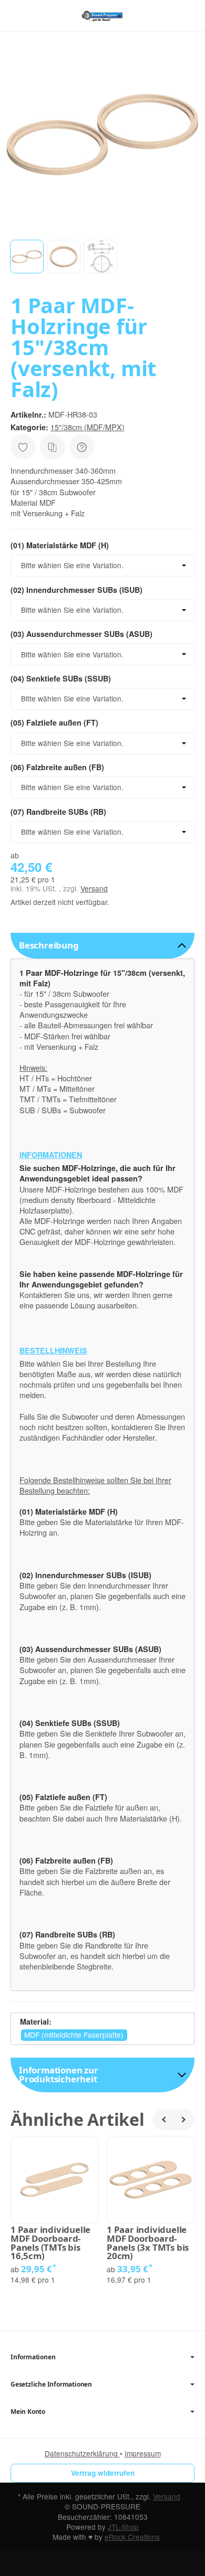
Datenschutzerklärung (82, 2453)
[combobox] (102, 566)
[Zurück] (163, 2120)
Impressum (143, 2453)
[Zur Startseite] (102, 16)
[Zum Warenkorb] (187, 15)
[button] (27, 257)
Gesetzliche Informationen (51, 2385)
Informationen (33, 2357)
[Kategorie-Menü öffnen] (18, 15)
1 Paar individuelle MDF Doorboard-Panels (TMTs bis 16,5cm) (50, 2243)
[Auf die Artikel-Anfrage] (23, 447)
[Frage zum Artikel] (82, 447)
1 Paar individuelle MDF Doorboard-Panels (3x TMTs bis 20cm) (148, 2243)
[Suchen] (40, 16)
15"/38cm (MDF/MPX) (88, 427)
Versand (94, 888)
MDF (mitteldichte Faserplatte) (74, 2035)
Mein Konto (28, 2412)
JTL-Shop (123, 2527)
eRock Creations (132, 2537)
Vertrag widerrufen (103, 2473)
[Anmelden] (167, 15)
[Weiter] (184, 2120)
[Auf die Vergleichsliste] (53, 447)
